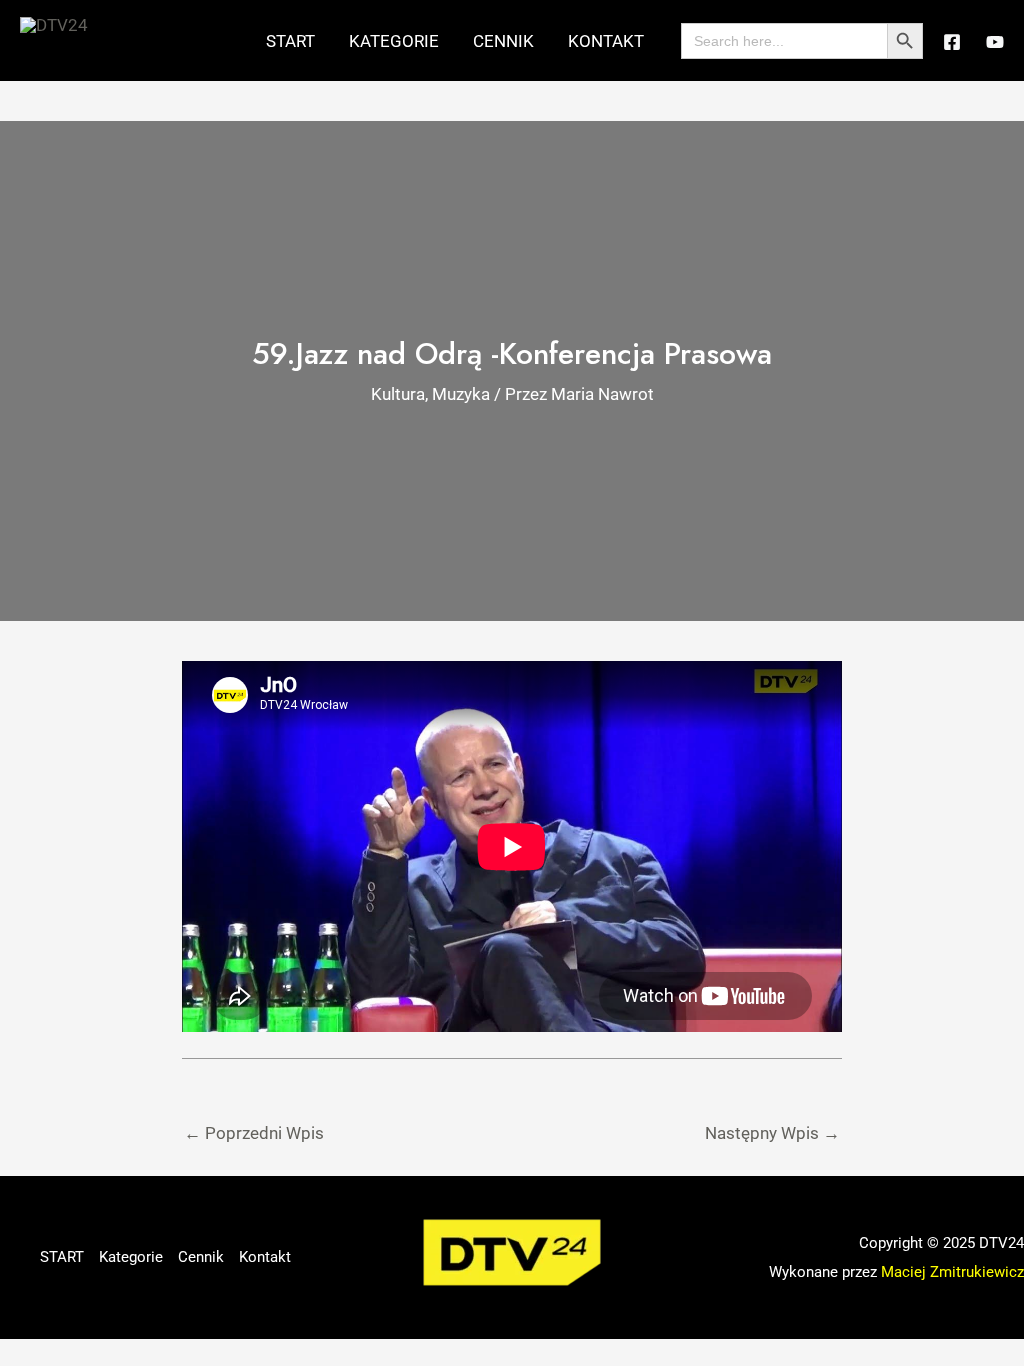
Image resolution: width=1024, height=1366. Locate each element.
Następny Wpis (772, 1133)
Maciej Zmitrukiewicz (952, 1272)
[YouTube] (995, 42)
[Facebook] (952, 42)
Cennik (503, 41)
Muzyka (461, 394)
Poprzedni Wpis (254, 1133)
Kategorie (394, 41)
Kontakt (606, 41)
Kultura (398, 394)
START (290, 41)
